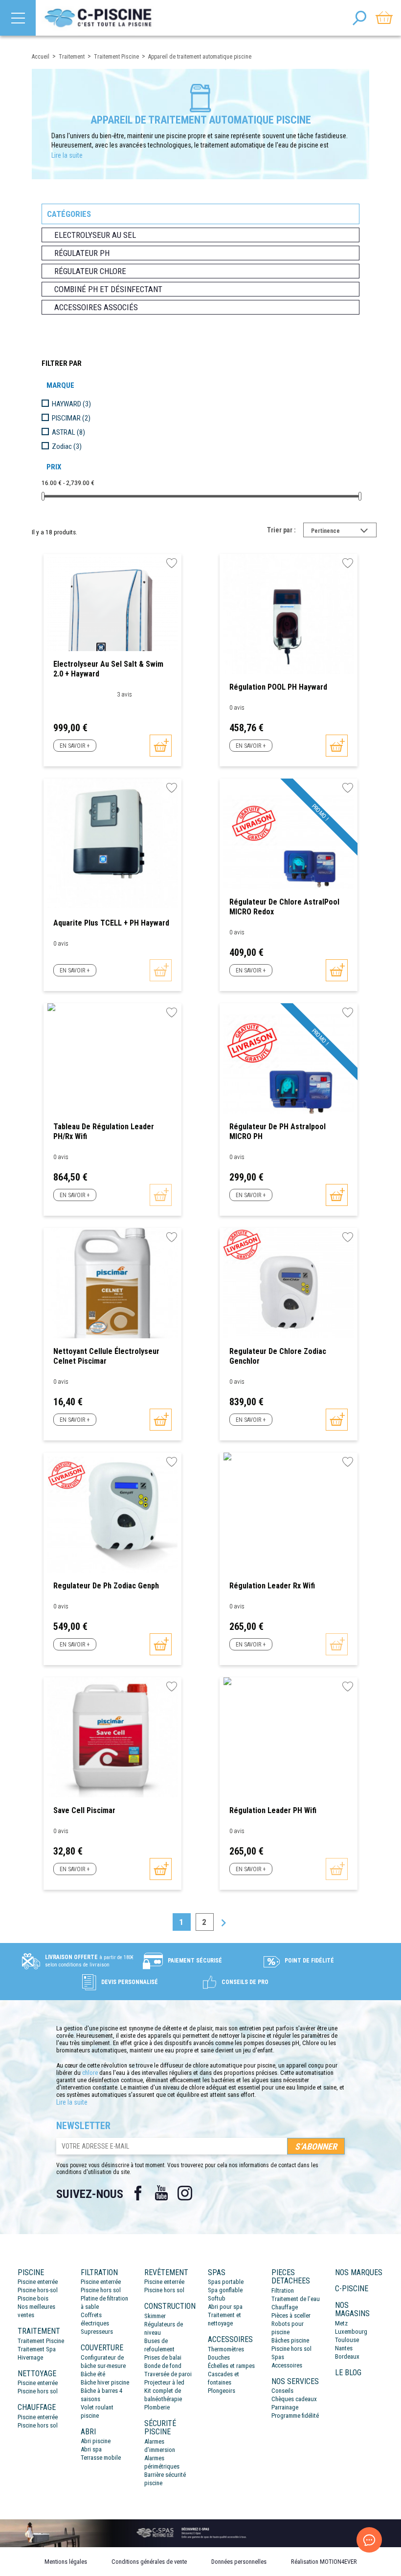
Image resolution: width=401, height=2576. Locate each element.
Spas (278, 2357)
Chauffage (285, 2307)
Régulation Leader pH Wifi (273, 1810)
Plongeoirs (222, 2391)
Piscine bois (33, 2298)
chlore (90, 2073)
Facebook (138, 2193)
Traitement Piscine (41, 2341)
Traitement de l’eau (296, 2299)
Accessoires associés (96, 307)
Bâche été (93, 2374)
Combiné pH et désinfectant (108, 289)
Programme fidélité (295, 2416)
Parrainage (285, 2407)
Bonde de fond (163, 2366)
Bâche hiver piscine (105, 2382)
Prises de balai (163, 2357)
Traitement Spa (37, 2349)
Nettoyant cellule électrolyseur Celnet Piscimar (106, 1356)
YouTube (161, 2193)
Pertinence (344, 532)
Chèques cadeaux (294, 2399)
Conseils (282, 2391)
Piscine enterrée (38, 2282)
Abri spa (91, 2449)
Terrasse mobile (101, 2458)
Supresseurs (97, 2332)
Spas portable (226, 2282)
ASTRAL (68, 432)
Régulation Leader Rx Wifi (272, 1586)
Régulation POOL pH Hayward (278, 687)
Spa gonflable (225, 2290)
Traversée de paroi (168, 2374)
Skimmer (155, 2316)
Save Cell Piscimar (84, 1810)
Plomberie (157, 2407)
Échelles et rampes (231, 2366)
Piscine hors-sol (38, 2290)
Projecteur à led (164, 2382)
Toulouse (347, 2340)
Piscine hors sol (38, 2391)
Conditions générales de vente (149, 2562)
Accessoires (287, 2365)
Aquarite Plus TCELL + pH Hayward (111, 923)
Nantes (344, 2348)
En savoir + (75, 746)
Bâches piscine (290, 2340)
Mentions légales (66, 2562)
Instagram (185, 2193)
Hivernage (30, 2357)
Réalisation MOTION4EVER (324, 2562)
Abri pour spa (225, 2307)
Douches (219, 2357)
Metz (341, 2323)
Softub (217, 2298)
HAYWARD (71, 404)
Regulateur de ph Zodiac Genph (106, 1586)
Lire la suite (67, 155)
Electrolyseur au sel (95, 235)
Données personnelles (239, 2562)
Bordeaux (347, 2356)
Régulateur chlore (90, 271)
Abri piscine (96, 2441)
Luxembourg (351, 2332)
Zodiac (67, 446)
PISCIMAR (71, 418)
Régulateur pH (82, 253)
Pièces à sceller (291, 2315)
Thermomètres (226, 2349)
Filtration (283, 2291)
